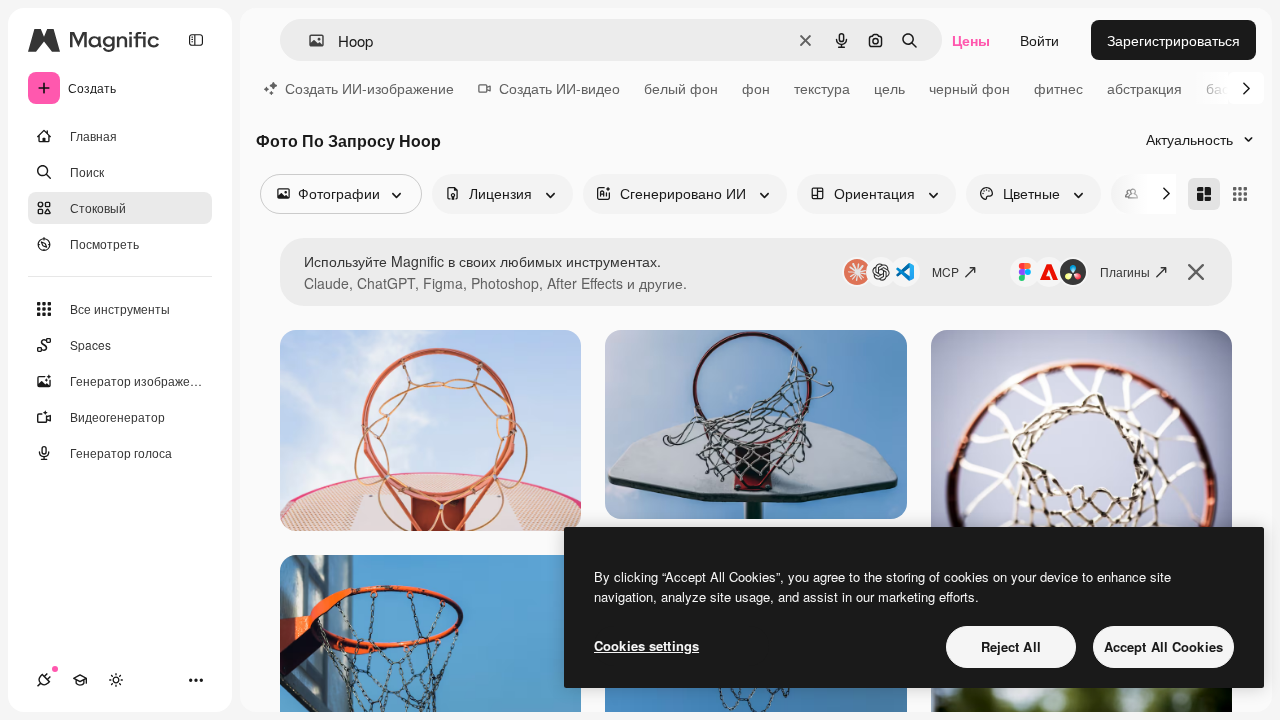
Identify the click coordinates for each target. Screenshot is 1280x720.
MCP (945, 271)
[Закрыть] (1196, 272)
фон (756, 88)
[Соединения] (44, 680)
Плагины (1125, 271)
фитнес (1058, 88)
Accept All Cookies (1163, 646)
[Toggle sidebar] (196, 40)
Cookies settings (646, 645)
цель (889, 88)
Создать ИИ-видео (559, 88)
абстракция (1144, 88)
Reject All (1011, 646)
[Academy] (80, 680)
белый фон (681, 88)
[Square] (1240, 194)
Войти (1039, 40)
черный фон (969, 88)
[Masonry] (1204, 194)
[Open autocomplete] (308, 40)
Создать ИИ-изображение (369, 88)
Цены (971, 40)
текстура (822, 88)
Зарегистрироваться (1173, 40)
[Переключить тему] (116, 680)
